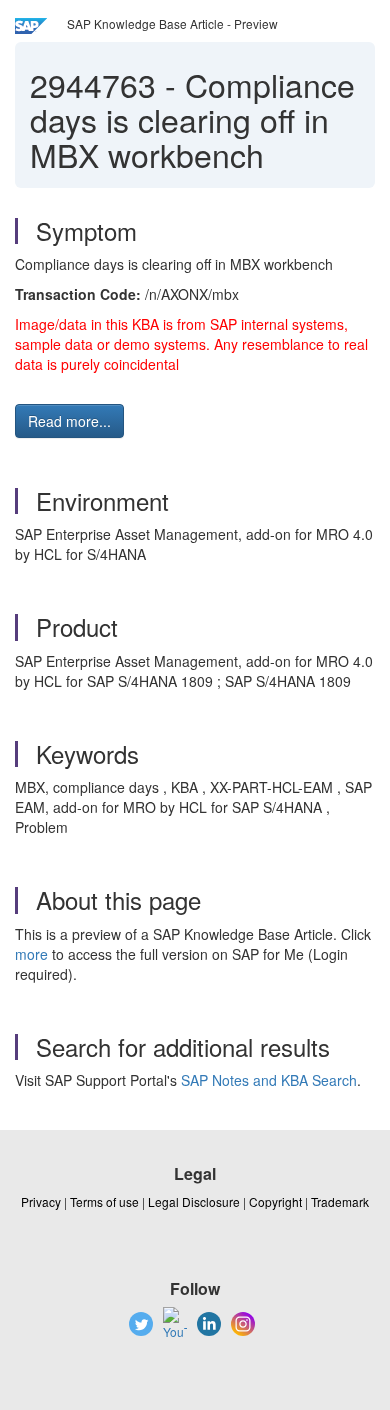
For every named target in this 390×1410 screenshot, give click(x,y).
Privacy (41, 1201)
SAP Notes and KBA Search (269, 1080)
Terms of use (104, 1201)
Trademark (340, 1201)
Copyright (275, 1201)
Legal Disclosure (194, 1201)
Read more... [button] (69, 421)
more (31, 954)
